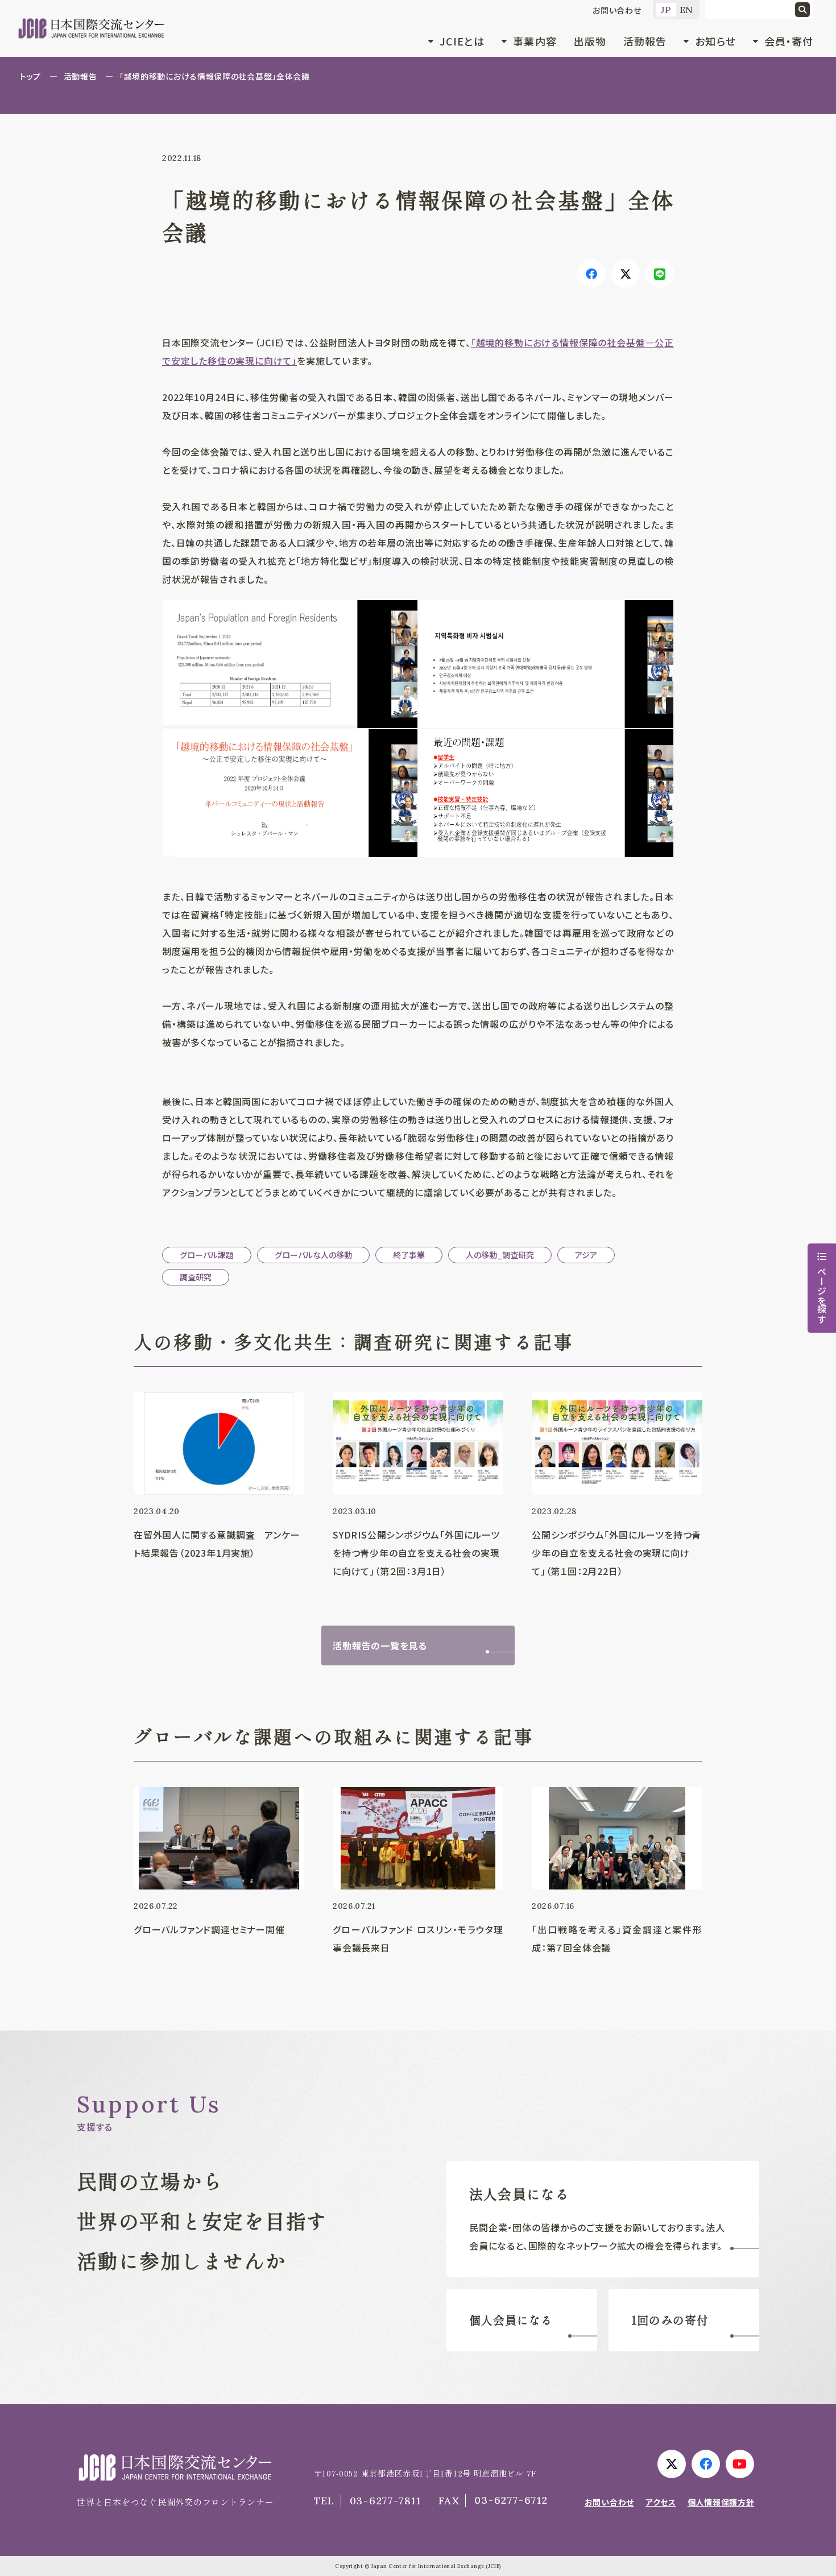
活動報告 (645, 41)
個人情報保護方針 (721, 2502)
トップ (30, 76)
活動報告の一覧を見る (380, 1645)
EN (687, 10)
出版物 (590, 41)
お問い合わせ (617, 10)
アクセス (661, 2502)
